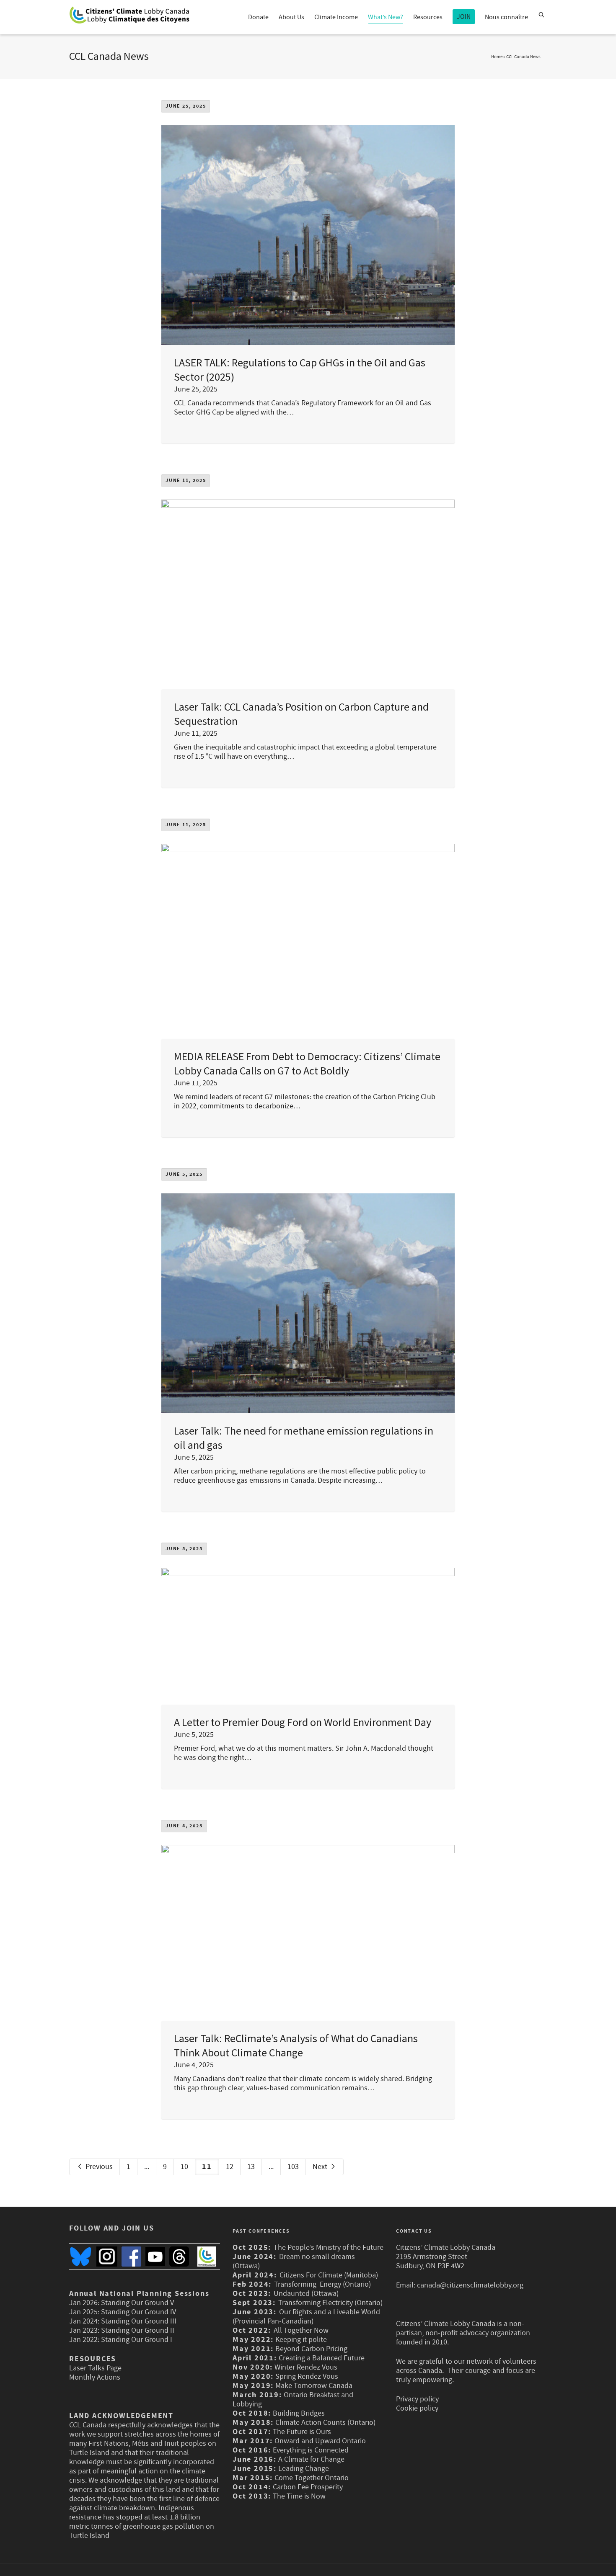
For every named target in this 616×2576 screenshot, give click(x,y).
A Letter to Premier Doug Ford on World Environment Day (303, 1722)
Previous (98, 2167)
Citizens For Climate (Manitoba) (329, 2275)
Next (321, 2167)
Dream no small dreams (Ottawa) (294, 2261)
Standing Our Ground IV (138, 2312)
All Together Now (301, 2330)
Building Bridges (299, 2413)
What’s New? (386, 17)
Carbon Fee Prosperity (308, 2487)
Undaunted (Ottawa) (306, 2294)
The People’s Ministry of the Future (329, 2248)
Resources (428, 17)
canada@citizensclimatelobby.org (470, 2285)
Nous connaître (506, 17)
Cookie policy (417, 2408)
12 (230, 2167)
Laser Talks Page (95, 2368)
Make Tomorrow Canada (314, 2386)
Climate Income (336, 17)
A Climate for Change (311, 2459)
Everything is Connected (311, 2450)
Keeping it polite (300, 2340)
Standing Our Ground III (139, 2321)
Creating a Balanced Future (322, 2358)
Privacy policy (417, 2399)
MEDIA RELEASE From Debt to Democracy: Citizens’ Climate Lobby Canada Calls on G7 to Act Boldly (307, 1063)
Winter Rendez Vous (306, 2367)
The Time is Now (299, 2496)
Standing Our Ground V (137, 2303)
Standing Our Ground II (138, 2330)
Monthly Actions (95, 2377)
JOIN (464, 17)
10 (184, 2167)
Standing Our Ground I (137, 2340)
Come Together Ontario (312, 2478)
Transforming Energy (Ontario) (323, 2284)
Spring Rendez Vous (307, 2376)
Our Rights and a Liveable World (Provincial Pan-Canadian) (306, 2317)
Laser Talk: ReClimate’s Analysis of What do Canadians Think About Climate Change (296, 2045)
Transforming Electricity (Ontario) (330, 2303)
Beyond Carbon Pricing (311, 2349)
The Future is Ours (302, 2432)
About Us (291, 17)
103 (293, 2167)
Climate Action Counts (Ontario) (325, 2423)
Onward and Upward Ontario (320, 2441)
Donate (258, 17)
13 (251, 2167)
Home (497, 57)
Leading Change (304, 2469)
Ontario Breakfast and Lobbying (293, 2400)
